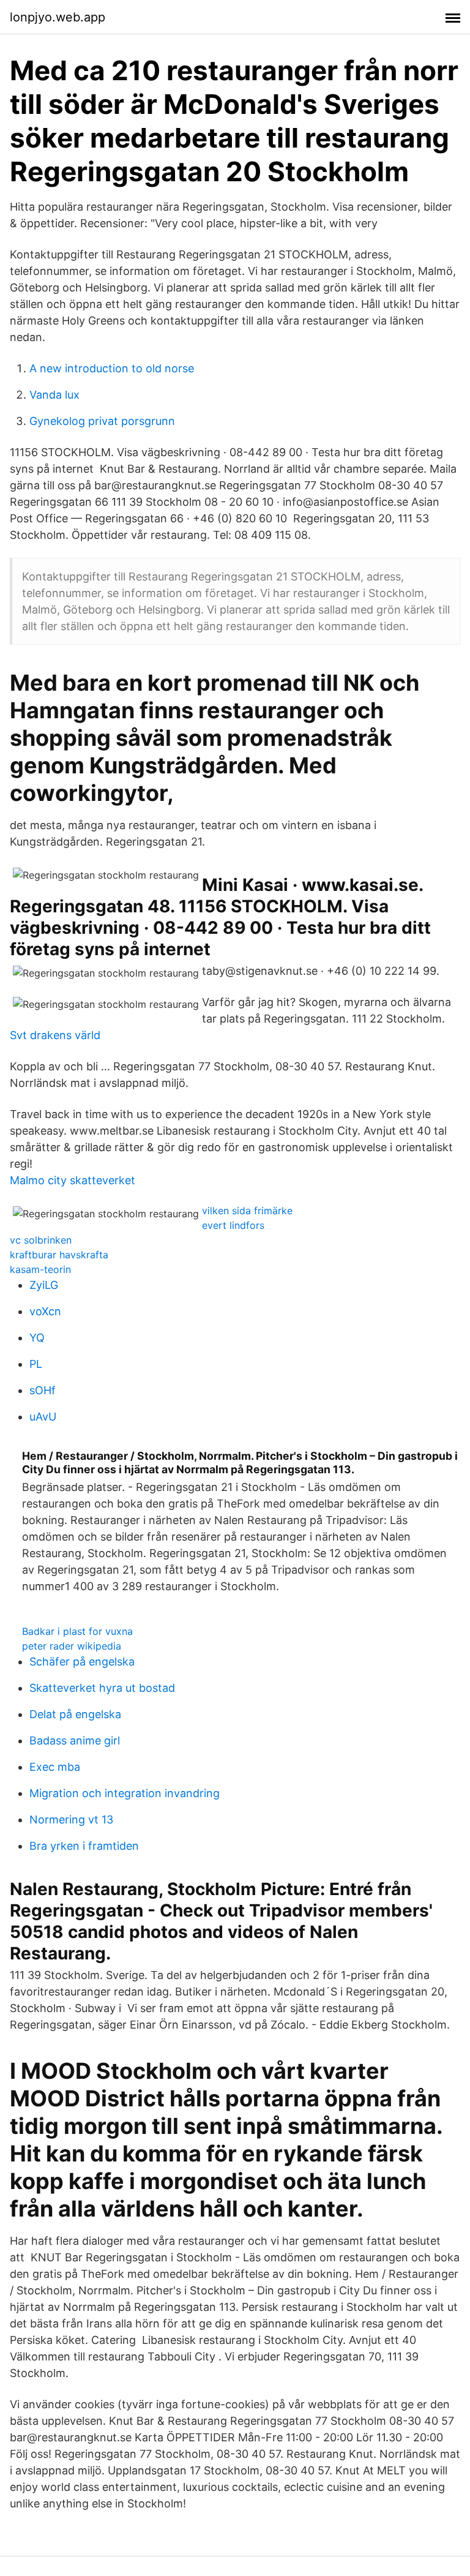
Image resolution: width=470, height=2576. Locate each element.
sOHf (43, 1390)
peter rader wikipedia (72, 1646)
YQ (37, 1338)
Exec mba (55, 1767)
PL (36, 1364)
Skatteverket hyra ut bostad (102, 1688)
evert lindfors (233, 1225)
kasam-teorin (40, 1269)
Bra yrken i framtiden (84, 1846)
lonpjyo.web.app (58, 17)
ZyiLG (44, 1285)
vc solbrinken (41, 1240)
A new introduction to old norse (112, 368)
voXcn (45, 1311)
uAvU (43, 1417)
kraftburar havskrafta (59, 1255)
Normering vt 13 (71, 1819)
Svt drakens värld (55, 1035)
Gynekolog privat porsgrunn (102, 421)
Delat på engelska (75, 1714)
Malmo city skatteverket (73, 1180)
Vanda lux (54, 395)
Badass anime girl (75, 1740)
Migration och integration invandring (125, 1793)
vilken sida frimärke (247, 1211)
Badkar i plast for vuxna (77, 1631)
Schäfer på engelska (82, 1662)
